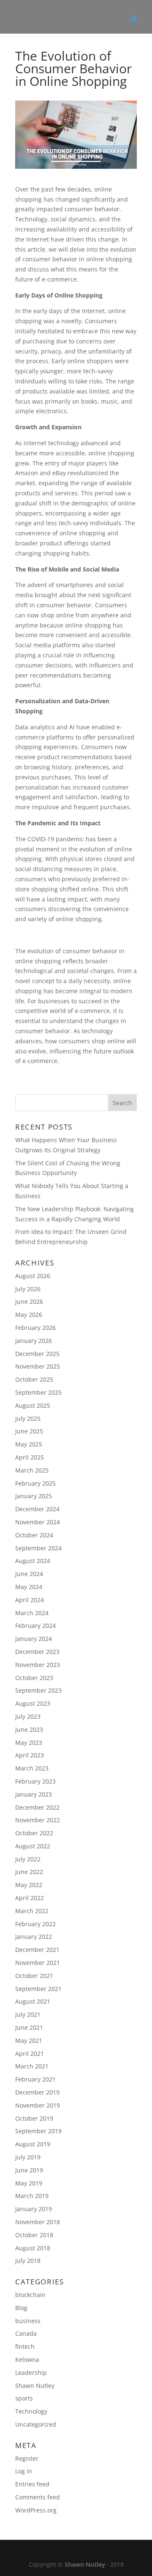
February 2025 (35, 1483)
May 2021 (29, 2040)
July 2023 (28, 1716)
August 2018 (33, 2248)
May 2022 (29, 1885)
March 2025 (32, 1470)
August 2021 (33, 2001)
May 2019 (29, 2183)
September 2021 (38, 1989)
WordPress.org (36, 2510)
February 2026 (35, 1328)
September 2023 (38, 1690)
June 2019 (29, 2170)
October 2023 (34, 1678)
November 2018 (38, 2222)
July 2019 (28, 2157)
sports (24, 2398)
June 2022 (29, 1872)
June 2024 (29, 1574)
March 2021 (32, 2066)
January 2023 (34, 1794)
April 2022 (30, 1898)
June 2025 (29, 1431)
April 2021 (30, 2054)
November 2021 (38, 1963)
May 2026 (29, 1315)
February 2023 (35, 1781)
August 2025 (33, 1405)
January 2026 (34, 1341)
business (28, 2321)
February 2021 (35, 2079)
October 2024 (34, 1535)
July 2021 (28, 2014)
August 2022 (33, 1846)
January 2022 (34, 1937)
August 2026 (33, 1276)
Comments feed (38, 2497)
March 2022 (32, 1911)
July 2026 (28, 1289)
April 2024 (30, 1600)
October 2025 (34, 1379)
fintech (25, 2346)
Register (27, 2458)
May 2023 (29, 1743)
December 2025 (37, 1354)
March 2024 (32, 1613)
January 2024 (34, 1639)
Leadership (31, 2373)
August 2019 (33, 2144)
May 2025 (29, 1444)
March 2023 (32, 1768)
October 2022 (34, 1833)
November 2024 (38, 1522)
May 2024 (29, 1587)
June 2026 (29, 1301)
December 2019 (37, 2092)
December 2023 (37, 1652)
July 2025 (28, 1418)
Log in (24, 2471)
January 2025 (34, 1496)
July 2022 (28, 1859)
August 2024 (33, 1561)
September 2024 (38, 1548)
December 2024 (37, 1509)
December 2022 (37, 1807)
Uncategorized (36, 2424)
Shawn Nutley (35, 2386)
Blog (21, 2308)
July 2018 (28, 2261)
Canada (26, 2333)
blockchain (30, 2295)
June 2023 (29, 1729)
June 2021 (29, 2027)
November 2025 (38, 1366)
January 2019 (34, 2209)
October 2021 (34, 1976)
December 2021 (37, 1950)
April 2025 (30, 1457)
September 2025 (38, 1392)
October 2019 (34, 2118)
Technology (31, 2411)
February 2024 (35, 1626)
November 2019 (38, 2105)
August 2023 (33, 1703)
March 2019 (32, 2196)
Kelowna (27, 2359)
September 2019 (38, 2131)
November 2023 (38, 1665)
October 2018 (34, 2235)
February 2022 (35, 1924)
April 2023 (30, 1755)
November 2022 (38, 1820)
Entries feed (32, 2484)
